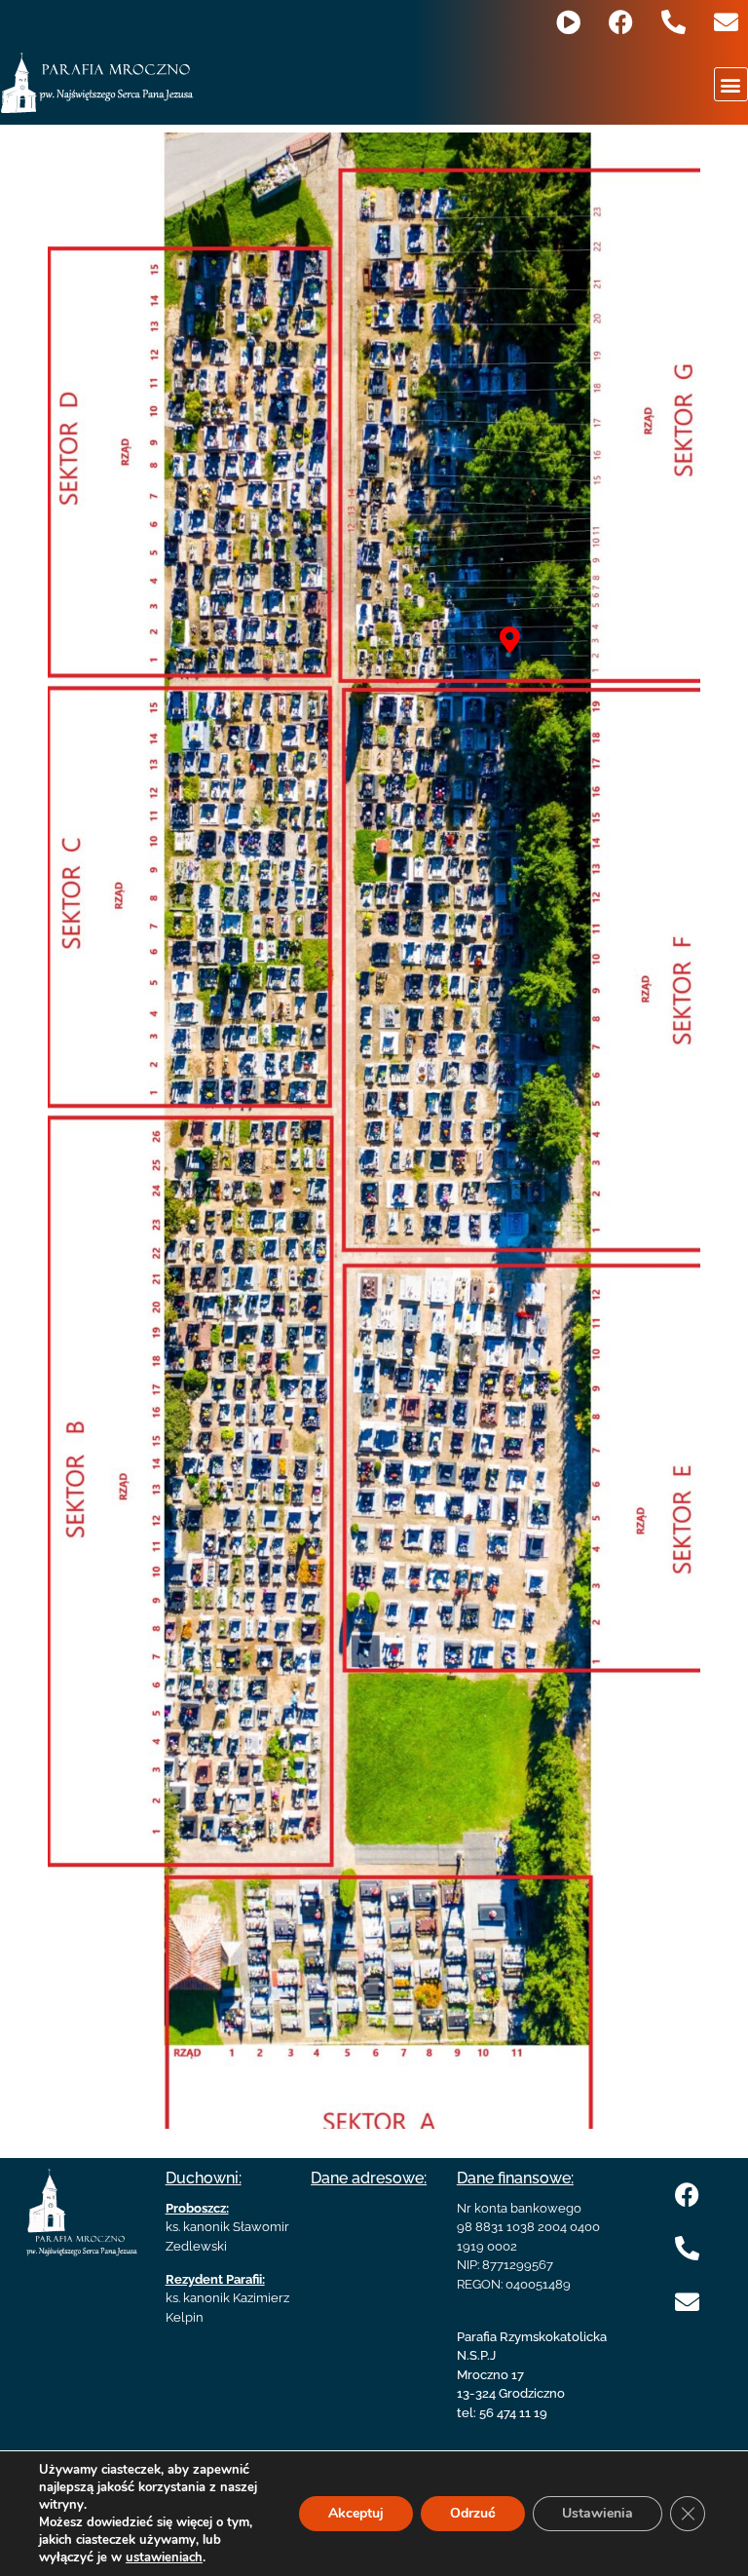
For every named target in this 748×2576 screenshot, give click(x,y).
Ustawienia (598, 2513)
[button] (731, 84)
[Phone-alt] (673, 22)
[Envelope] (726, 22)
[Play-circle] (568, 22)
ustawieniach (164, 2557)
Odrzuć (473, 2513)
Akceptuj (356, 2513)
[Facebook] (621, 22)
